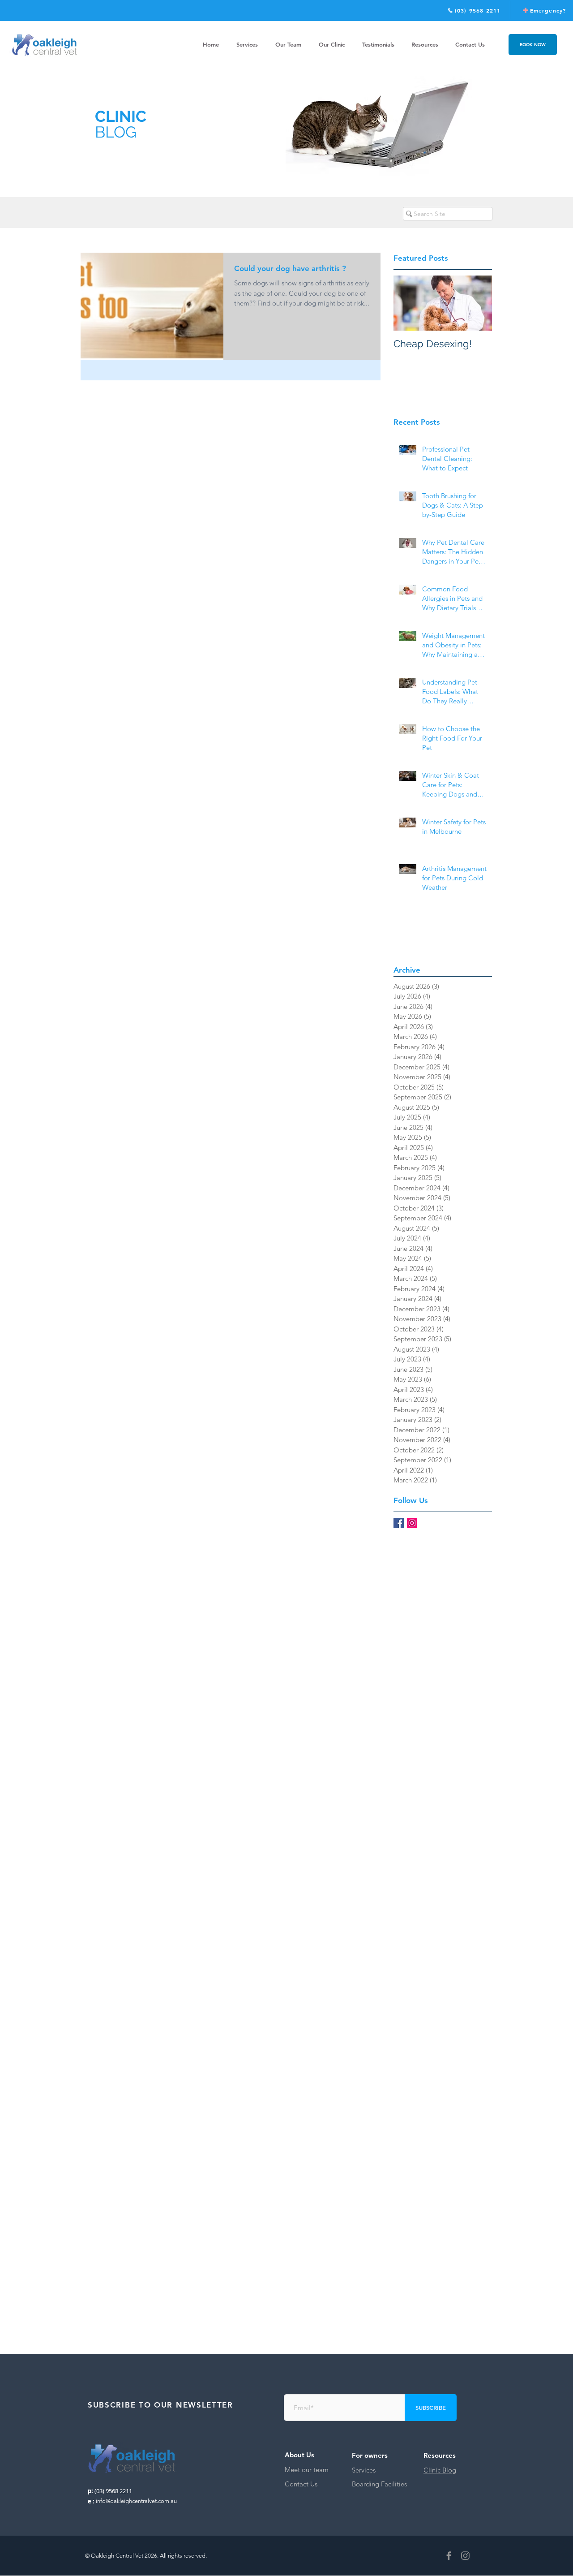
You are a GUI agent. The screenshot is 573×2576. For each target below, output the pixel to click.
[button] (425, 45)
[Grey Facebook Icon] (449, 2556)
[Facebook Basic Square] (399, 1523)
